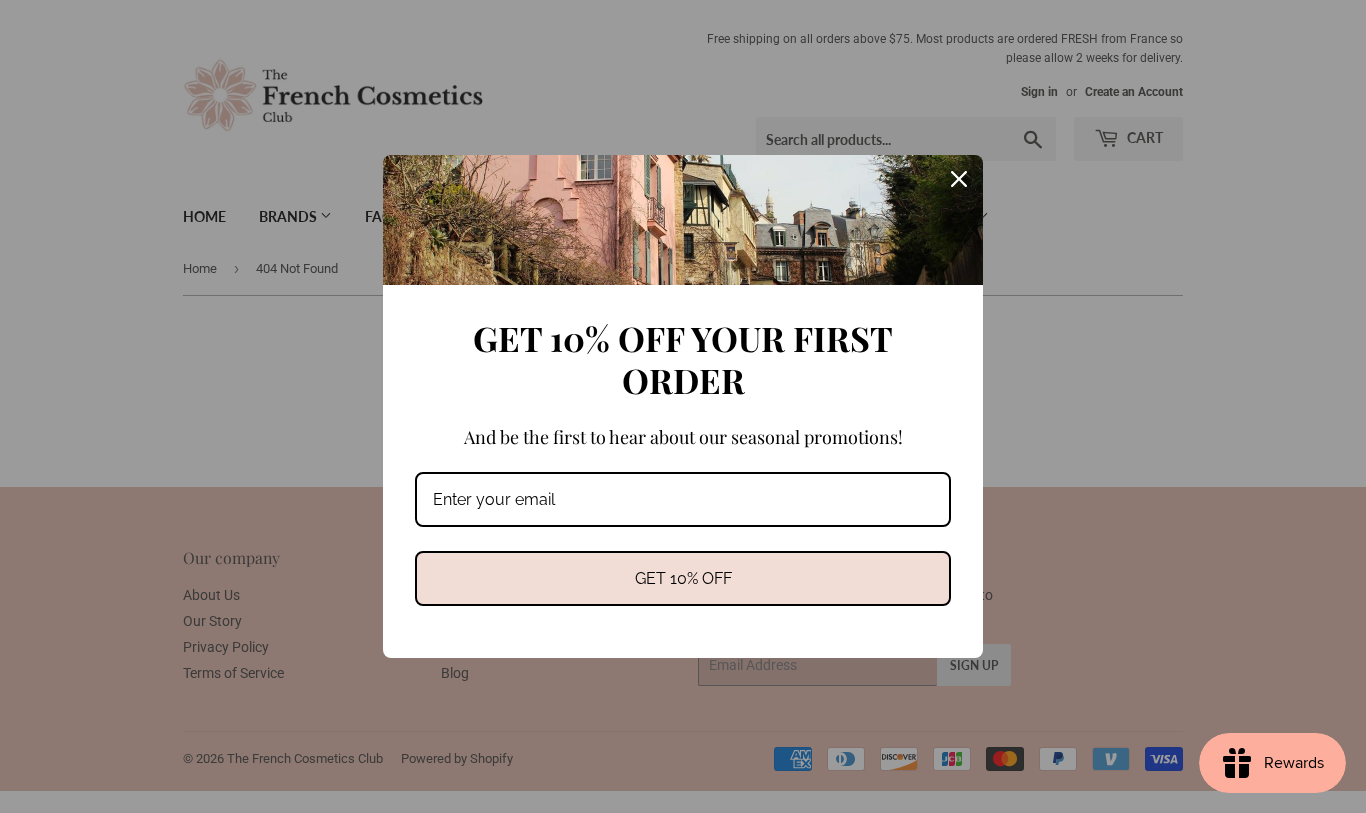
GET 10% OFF (683, 578)
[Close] (959, 179)
